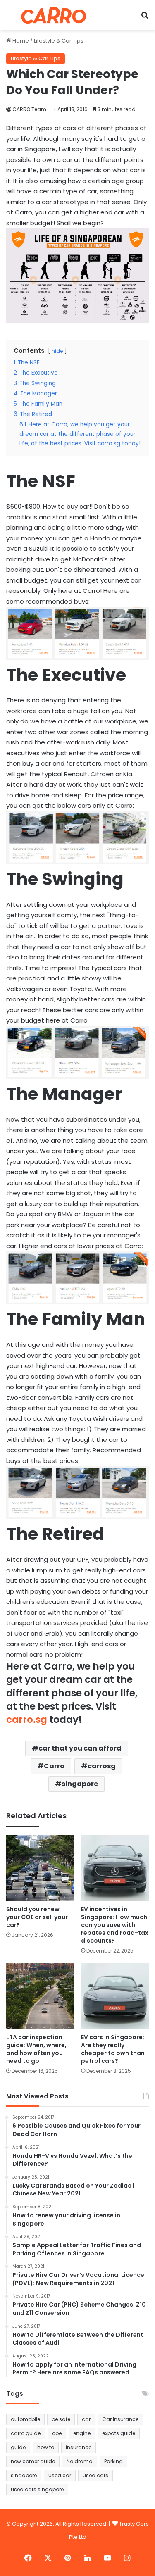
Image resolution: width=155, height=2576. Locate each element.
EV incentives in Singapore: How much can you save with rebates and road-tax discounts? (115, 1925)
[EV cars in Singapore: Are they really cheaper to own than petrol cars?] (115, 1996)
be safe (61, 2419)
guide (18, 2447)
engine (82, 2433)
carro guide (26, 2433)
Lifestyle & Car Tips (59, 41)
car (86, 2419)
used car (60, 2475)
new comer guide (33, 2461)
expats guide (119, 2433)
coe (57, 2433)
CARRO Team (29, 109)
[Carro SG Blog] (54, 15)
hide (57, 351)
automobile (25, 2419)
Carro (54, 1766)
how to (46, 2447)
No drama (80, 2461)
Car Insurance (120, 2419)
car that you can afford (80, 1748)
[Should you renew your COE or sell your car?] (40, 1868)
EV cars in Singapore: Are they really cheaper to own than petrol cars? (113, 2049)
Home (20, 41)
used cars (95, 2475)
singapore (80, 1784)
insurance (79, 2447)
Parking (113, 2461)
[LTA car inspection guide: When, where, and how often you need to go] (40, 1996)
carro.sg (27, 1720)
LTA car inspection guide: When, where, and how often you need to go (36, 2049)
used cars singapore (37, 2489)
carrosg (102, 1766)
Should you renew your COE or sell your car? (37, 1917)
